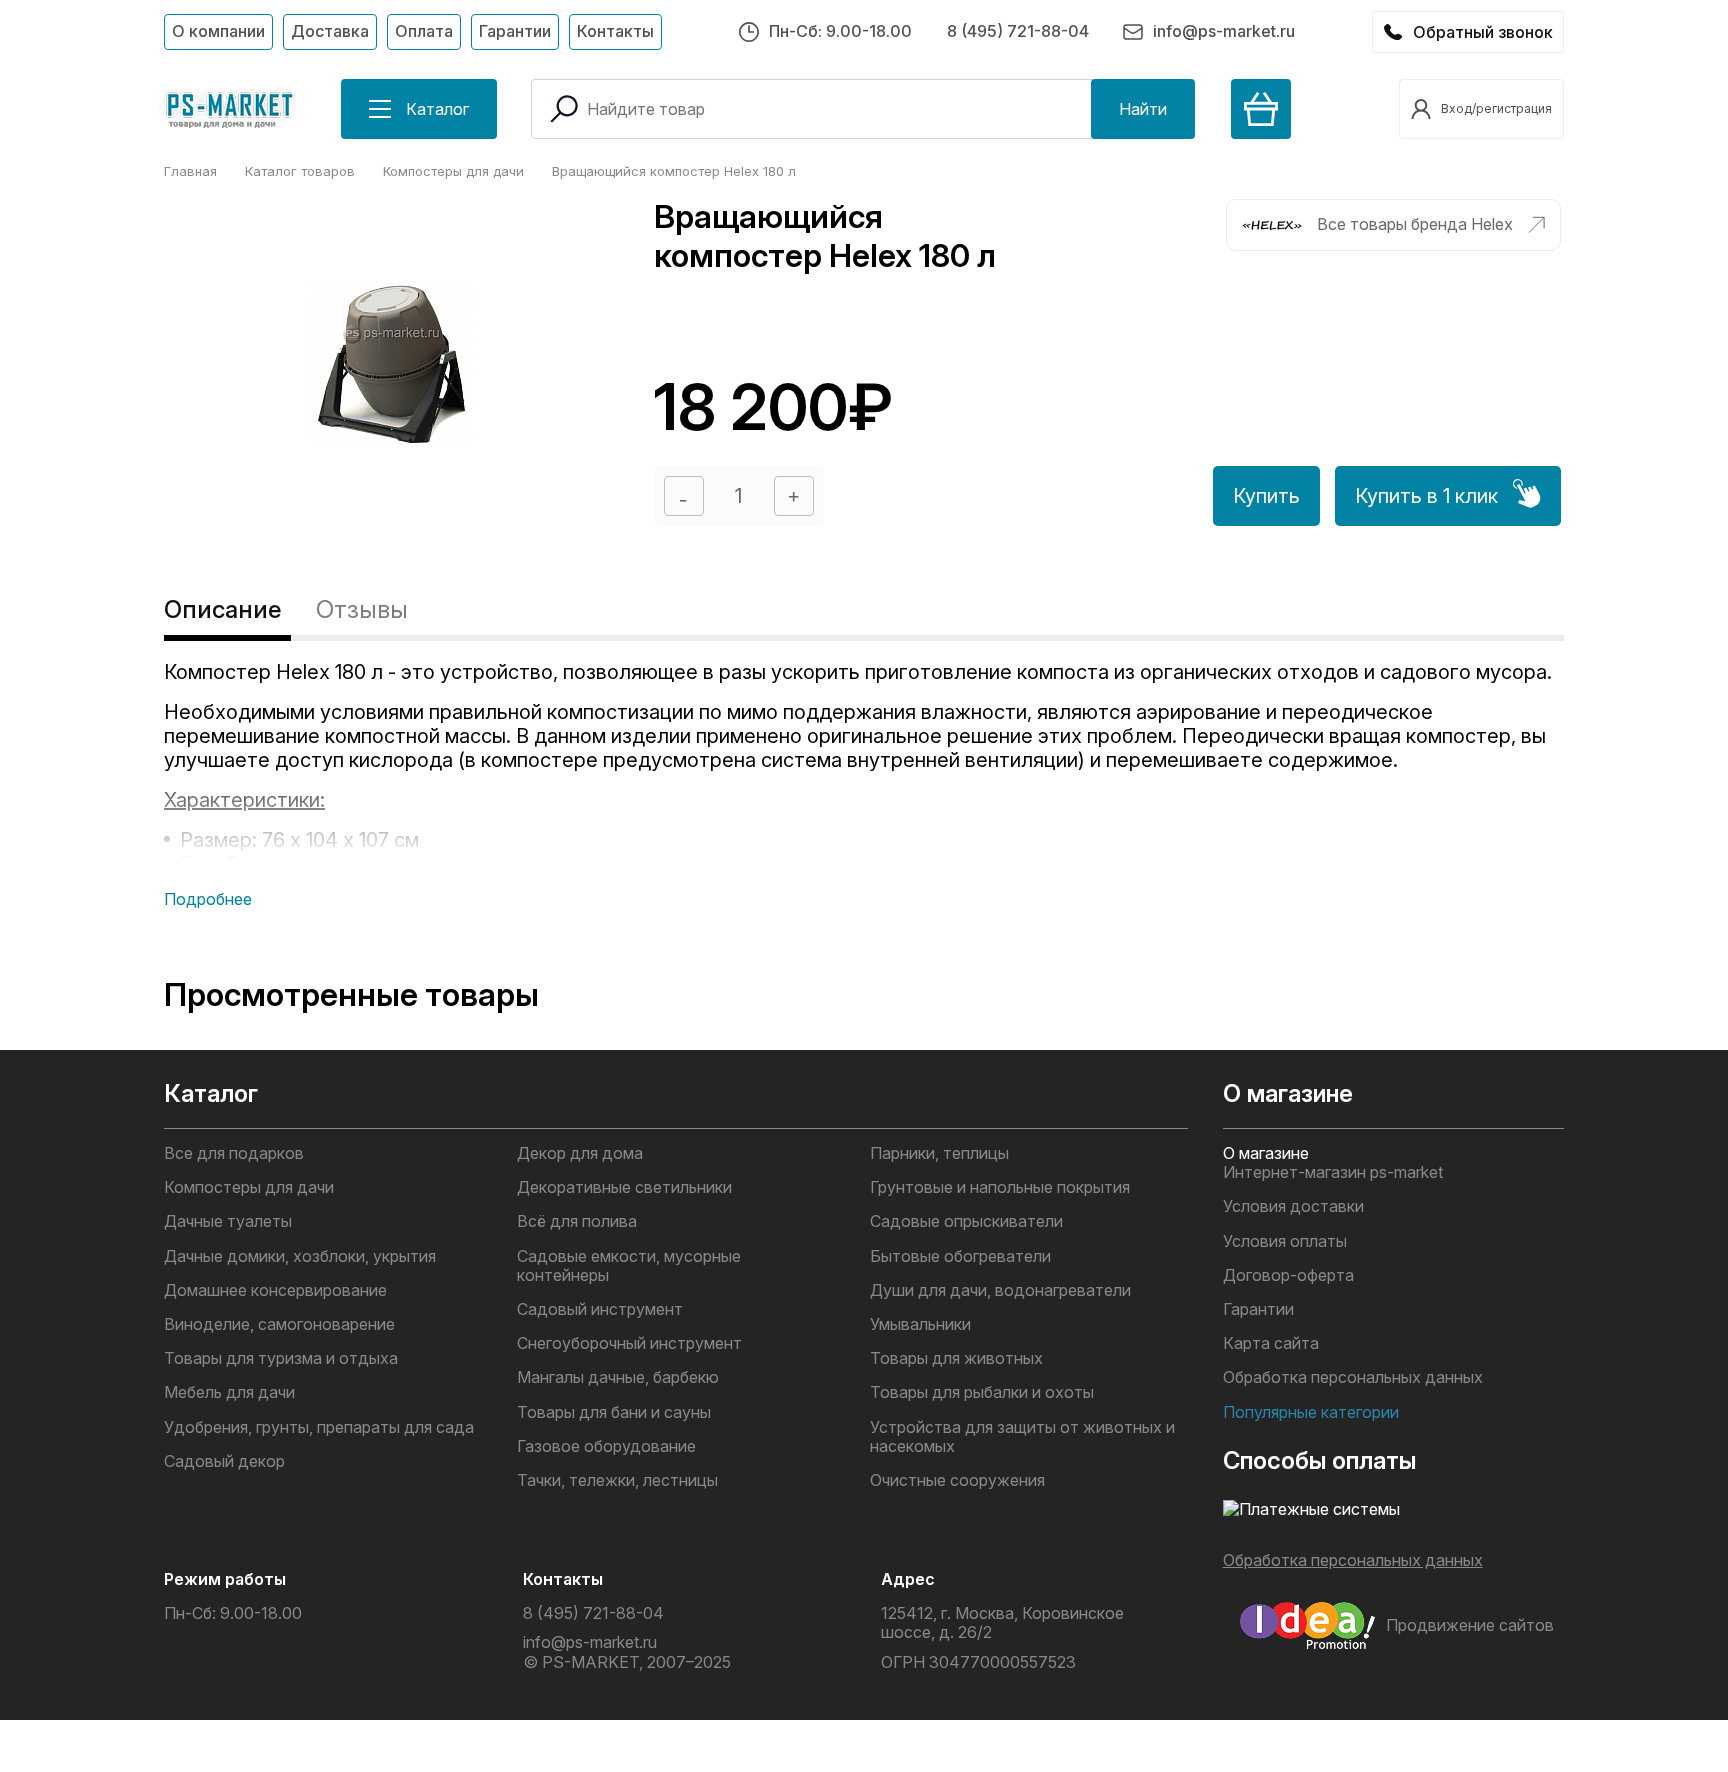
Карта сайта (1271, 1343)
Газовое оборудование (606, 1446)
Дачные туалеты (228, 1221)
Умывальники (920, 1324)
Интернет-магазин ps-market (1333, 1172)
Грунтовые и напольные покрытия (1000, 1187)
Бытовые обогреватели (960, 1256)
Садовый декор (224, 1461)
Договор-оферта (1288, 1275)
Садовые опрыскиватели (966, 1221)
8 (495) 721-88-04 (1018, 31)
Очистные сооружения (957, 1480)
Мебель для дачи (229, 1392)
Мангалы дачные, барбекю (618, 1377)
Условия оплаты (1285, 1241)
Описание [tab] (222, 609)
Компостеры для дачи (249, 1187)
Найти (1143, 109)
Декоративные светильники (624, 1187)
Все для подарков (234, 1153)
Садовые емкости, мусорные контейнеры (629, 1266)
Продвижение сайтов (1470, 1625)
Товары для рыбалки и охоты (982, 1392)
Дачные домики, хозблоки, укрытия (300, 1256)
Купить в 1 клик (1426, 496)
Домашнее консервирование (275, 1290)
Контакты (615, 31)
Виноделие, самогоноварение (279, 1324)
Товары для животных (956, 1358)
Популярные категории (1311, 1412)
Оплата (424, 31)
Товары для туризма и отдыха (281, 1358)
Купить (1266, 496)
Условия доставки (1293, 1206)
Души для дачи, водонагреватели (1000, 1290)
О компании (218, 31)
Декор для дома (580, 1153)
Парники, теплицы (939, 1153)
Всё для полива (577, 1221)
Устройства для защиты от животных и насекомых (1022, 1437)
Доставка (330, 31)
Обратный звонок (1483, 32)
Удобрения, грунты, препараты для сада (319, 1427)
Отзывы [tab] (362, 609)
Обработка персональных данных (1353, 1377)
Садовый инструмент (600, 1309)
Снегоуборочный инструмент (629, 1343)
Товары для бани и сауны (614, 1412)
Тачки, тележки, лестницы (617, 1480)
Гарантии (515, 31)
